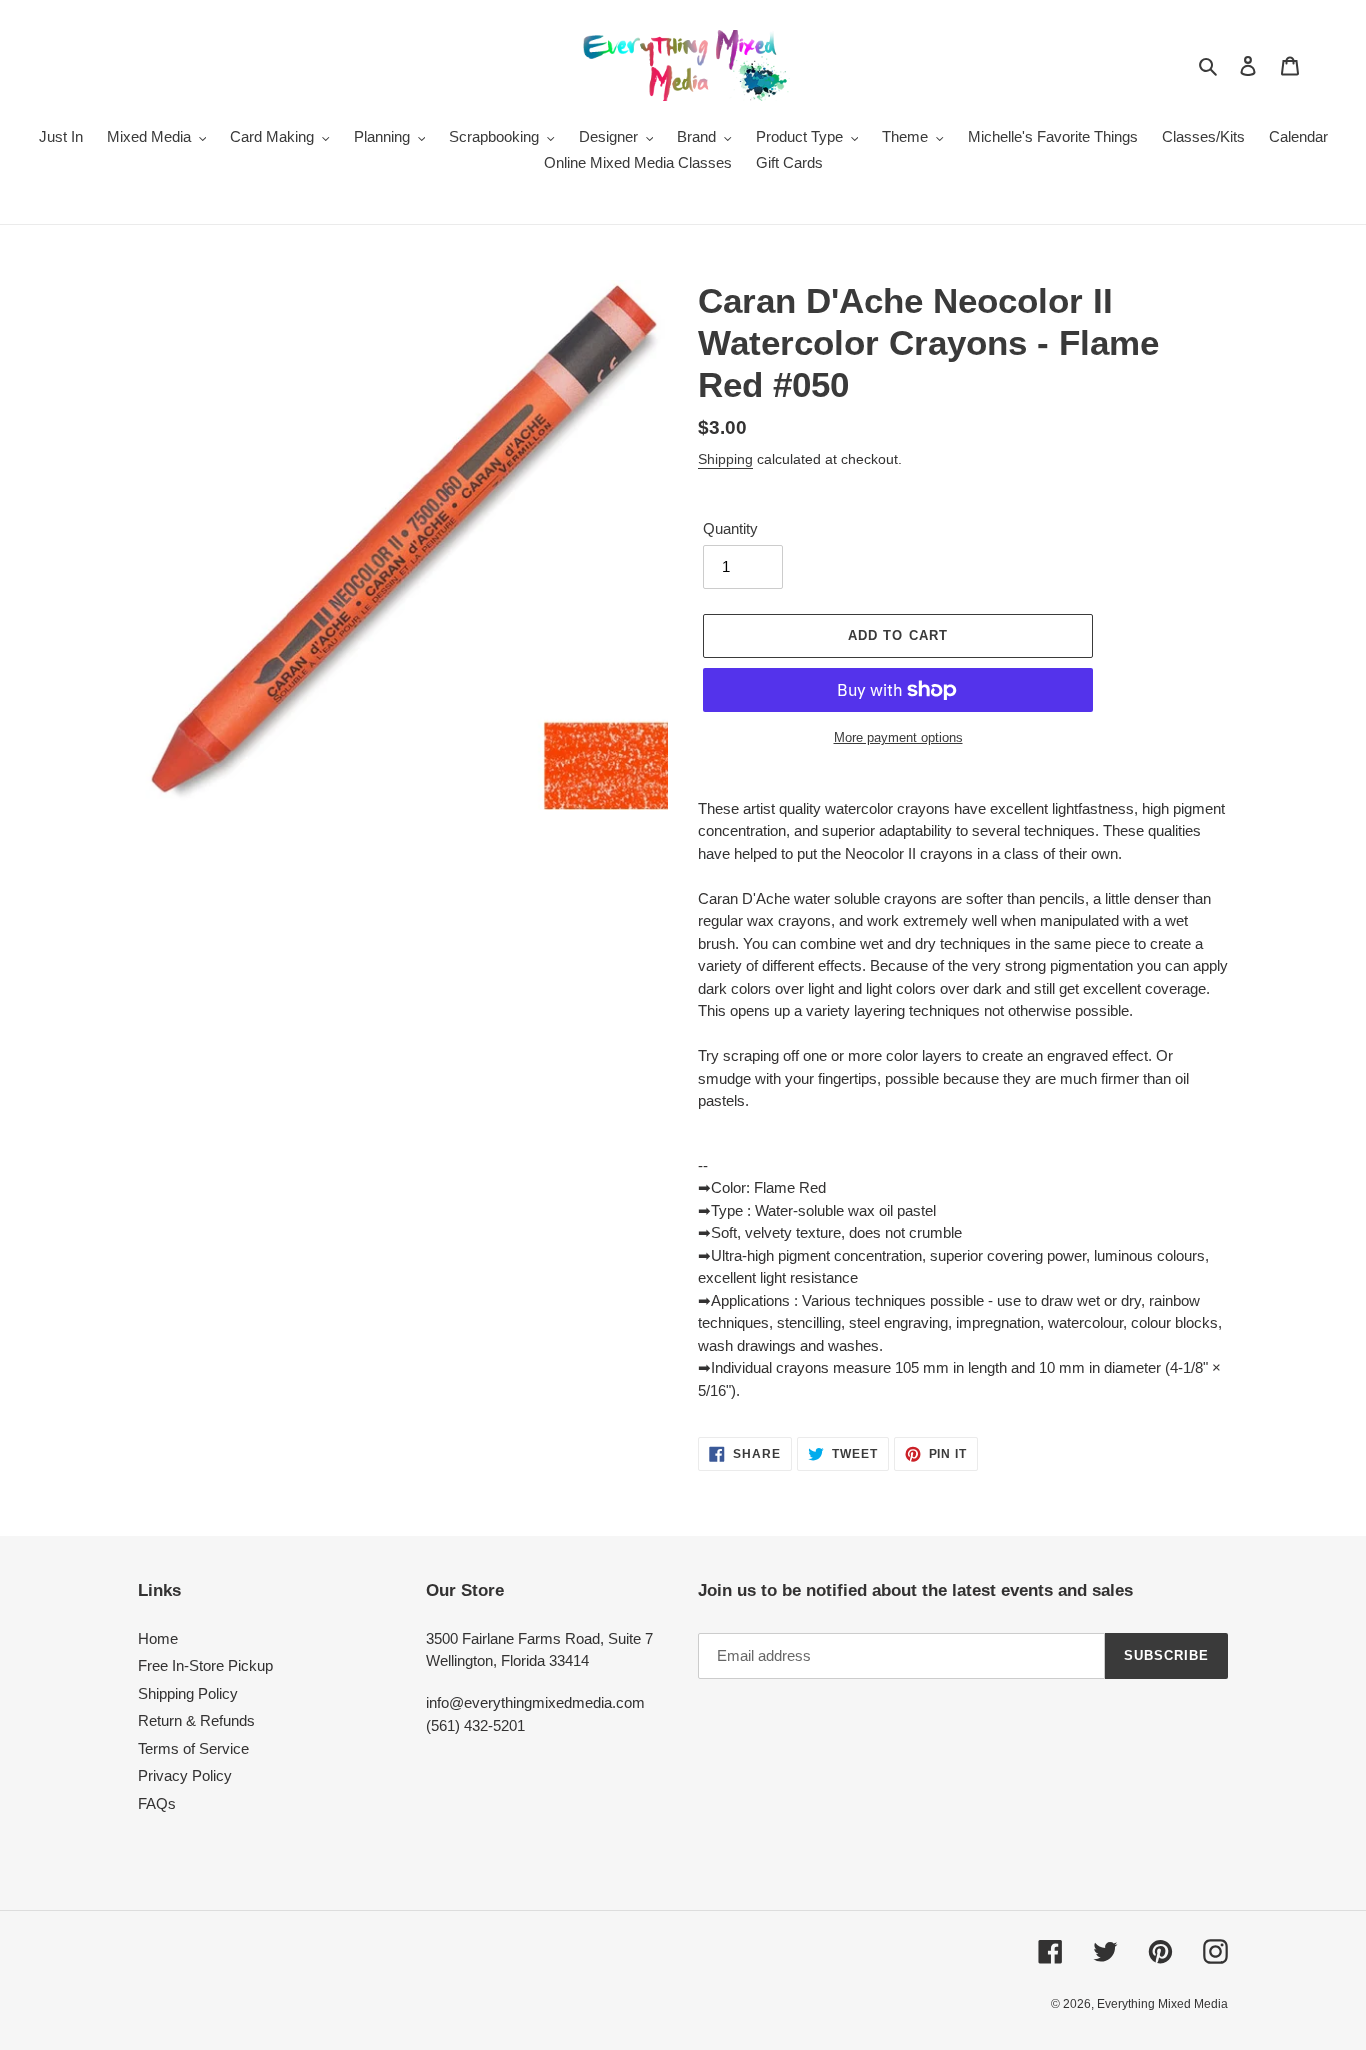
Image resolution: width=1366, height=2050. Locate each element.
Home (158, 1638)
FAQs (157, 1803)
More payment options (898, 737)
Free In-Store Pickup (205, 1665)
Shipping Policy (188, 1693)
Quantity (730, 528)
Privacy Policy (185, 1775)
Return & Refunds (196, 1720)
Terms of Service (193, 1748)
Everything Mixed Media (1162, 2004)
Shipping (725, 459)
